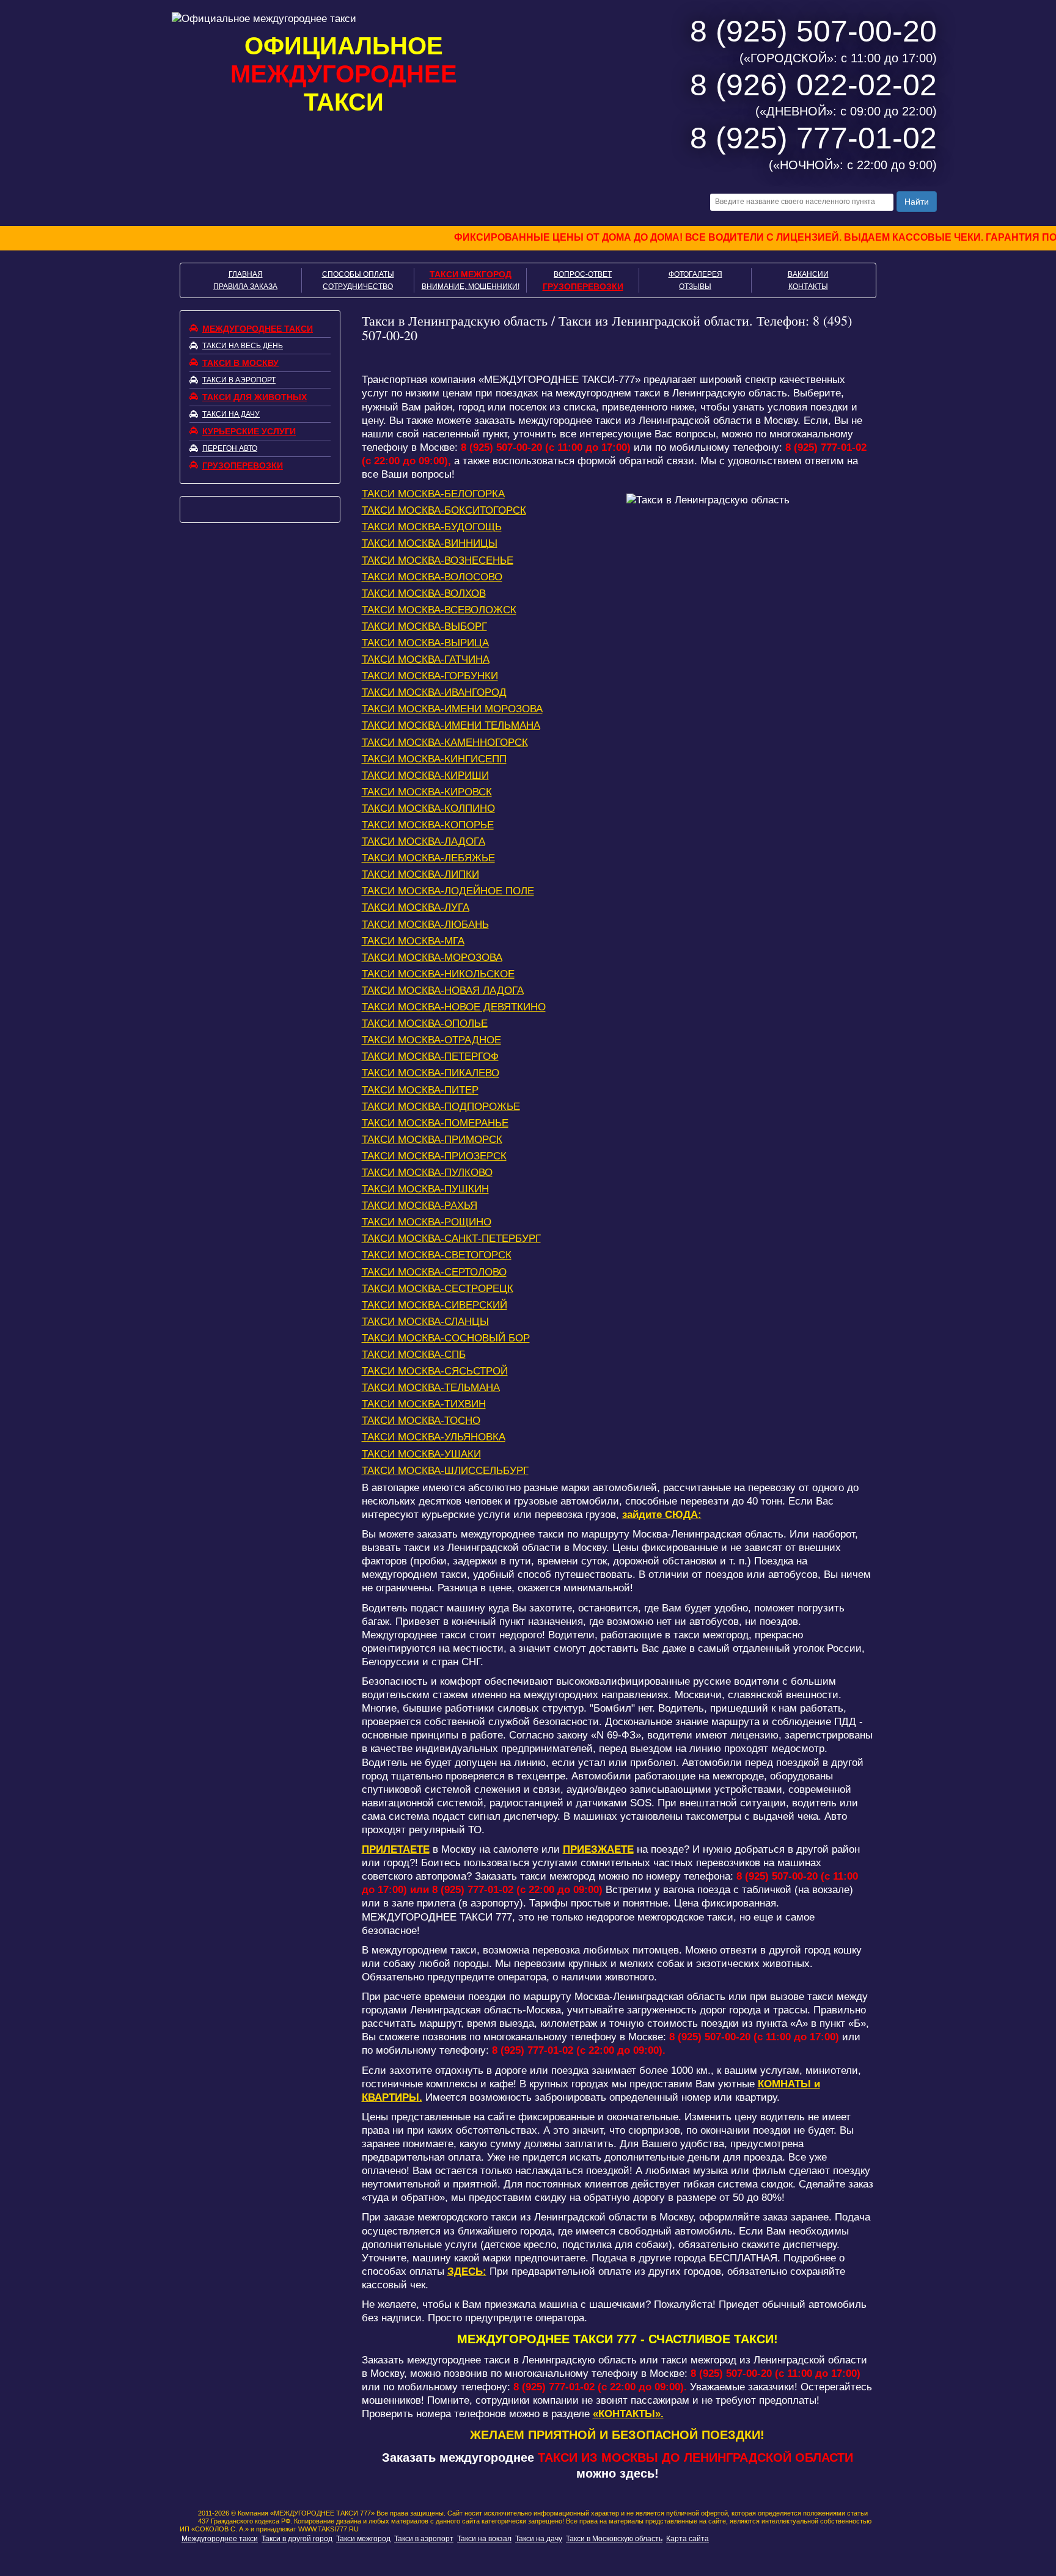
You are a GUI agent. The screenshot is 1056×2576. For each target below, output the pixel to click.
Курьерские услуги (249, 431)
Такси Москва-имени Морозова (452, 709)
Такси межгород (471, 274)
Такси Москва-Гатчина (426, 659)
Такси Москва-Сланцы (425, 1322)
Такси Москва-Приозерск (434, 1156)
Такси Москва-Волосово (432, 577)
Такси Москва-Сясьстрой (435, 1371)
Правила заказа (245, 286)
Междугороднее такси (258, 329)
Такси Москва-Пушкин (425, 1189)
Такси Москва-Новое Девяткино (454, 1007)
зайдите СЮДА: (662, 1515)
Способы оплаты (358, 274)
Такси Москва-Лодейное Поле (448, 891)
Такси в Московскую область (614, 2539)
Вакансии (808, 274)
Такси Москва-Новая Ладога (443, 991)
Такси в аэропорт (239, 380)
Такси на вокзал (484, 2539)
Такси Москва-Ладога (424, 841)
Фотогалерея (695, 274)
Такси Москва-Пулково (427, 1173)
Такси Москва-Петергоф (430, 1056)
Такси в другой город (297, 2539)
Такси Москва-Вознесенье (438, 560)
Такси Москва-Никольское (438, 974)
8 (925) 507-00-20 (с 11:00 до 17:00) (546, 447)
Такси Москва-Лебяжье (428, 858)
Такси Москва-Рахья (420, 1206)
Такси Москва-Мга (413, 941)
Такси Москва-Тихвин (424, 1404)
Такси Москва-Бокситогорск (444, 510)
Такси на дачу (231, 414)
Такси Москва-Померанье (435, 1123)
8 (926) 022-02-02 (813, 85)
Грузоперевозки (583, 286)
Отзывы (695, 286)
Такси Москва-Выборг (424, 626)
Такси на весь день (243, 346)
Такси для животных (255, 397)
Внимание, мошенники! (471, 286)
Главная (246, 274)
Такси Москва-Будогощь (432, 527)
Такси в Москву (240, 363)
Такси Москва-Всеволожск (439, 610)
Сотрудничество (358, 286)
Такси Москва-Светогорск (437, 1255)
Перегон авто (230, 448)
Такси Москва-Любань (425, 925)
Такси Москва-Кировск (427, 792)
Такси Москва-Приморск (432, 1140)
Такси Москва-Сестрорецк (438, 1289)
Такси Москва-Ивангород (434, 692)
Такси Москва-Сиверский (435, 1305)
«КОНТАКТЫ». (628, 2414)
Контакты (808, 286)
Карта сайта (687, 2539)
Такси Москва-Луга (416, 907)
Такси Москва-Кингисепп (434, 759)
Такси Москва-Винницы (430, 543)
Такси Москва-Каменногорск (445, 743)
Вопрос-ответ (583, 274)
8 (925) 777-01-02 (813, 138)
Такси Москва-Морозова (432, 958)
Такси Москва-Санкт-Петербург (451, 1239)
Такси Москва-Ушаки (421, 1454)
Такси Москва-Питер (420, 1090)
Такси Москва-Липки (420, 874)
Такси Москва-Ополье (425, 1023)
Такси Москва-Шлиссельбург (445, 1471)
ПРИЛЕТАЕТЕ (396, 1849)
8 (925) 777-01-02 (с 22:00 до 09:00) (517, 1890)
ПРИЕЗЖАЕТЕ (598, 1849)
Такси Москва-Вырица (425, 643)
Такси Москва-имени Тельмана (451, 725)
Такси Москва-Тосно (421, 1421)
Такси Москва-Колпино (428, 808)
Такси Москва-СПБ (414, 1355)
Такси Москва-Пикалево (431, 1073)
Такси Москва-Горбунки (430, 676)
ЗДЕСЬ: (467, 2271)
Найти (917, 202)
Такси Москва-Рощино (427, 1222)
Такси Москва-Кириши (425, 775)
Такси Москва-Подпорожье (441, 1107)
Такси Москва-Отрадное (431, 1040)
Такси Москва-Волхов (424, 593)
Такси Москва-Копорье (428, 825)
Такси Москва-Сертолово (434, 1272)
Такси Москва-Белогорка (433, 494)
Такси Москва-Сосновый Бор (446, 1338)
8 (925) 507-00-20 (813, 31)
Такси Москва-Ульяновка (434, 1437)
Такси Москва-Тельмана (431, 1388)
